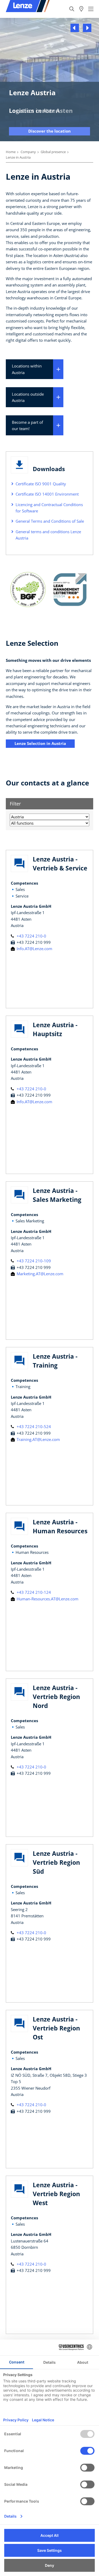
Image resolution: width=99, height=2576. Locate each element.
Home (11, 152)
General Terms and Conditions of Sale (50, 521)
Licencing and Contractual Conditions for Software (49, 508)
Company (28, 152)
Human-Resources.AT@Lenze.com (47, 1599)
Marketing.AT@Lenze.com (39, 1274)
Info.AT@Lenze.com (34, 949)
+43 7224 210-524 (33, 1426)
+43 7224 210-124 (33, 1592)
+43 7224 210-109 (33, 1261)
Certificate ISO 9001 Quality (41, 484)
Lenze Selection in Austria (40, 743)
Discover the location (49, 131)
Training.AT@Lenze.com (38, 1439)
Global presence (53, 152)
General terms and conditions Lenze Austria (48, 535)
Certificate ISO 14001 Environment (47, 494)
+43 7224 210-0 (31, 936)
